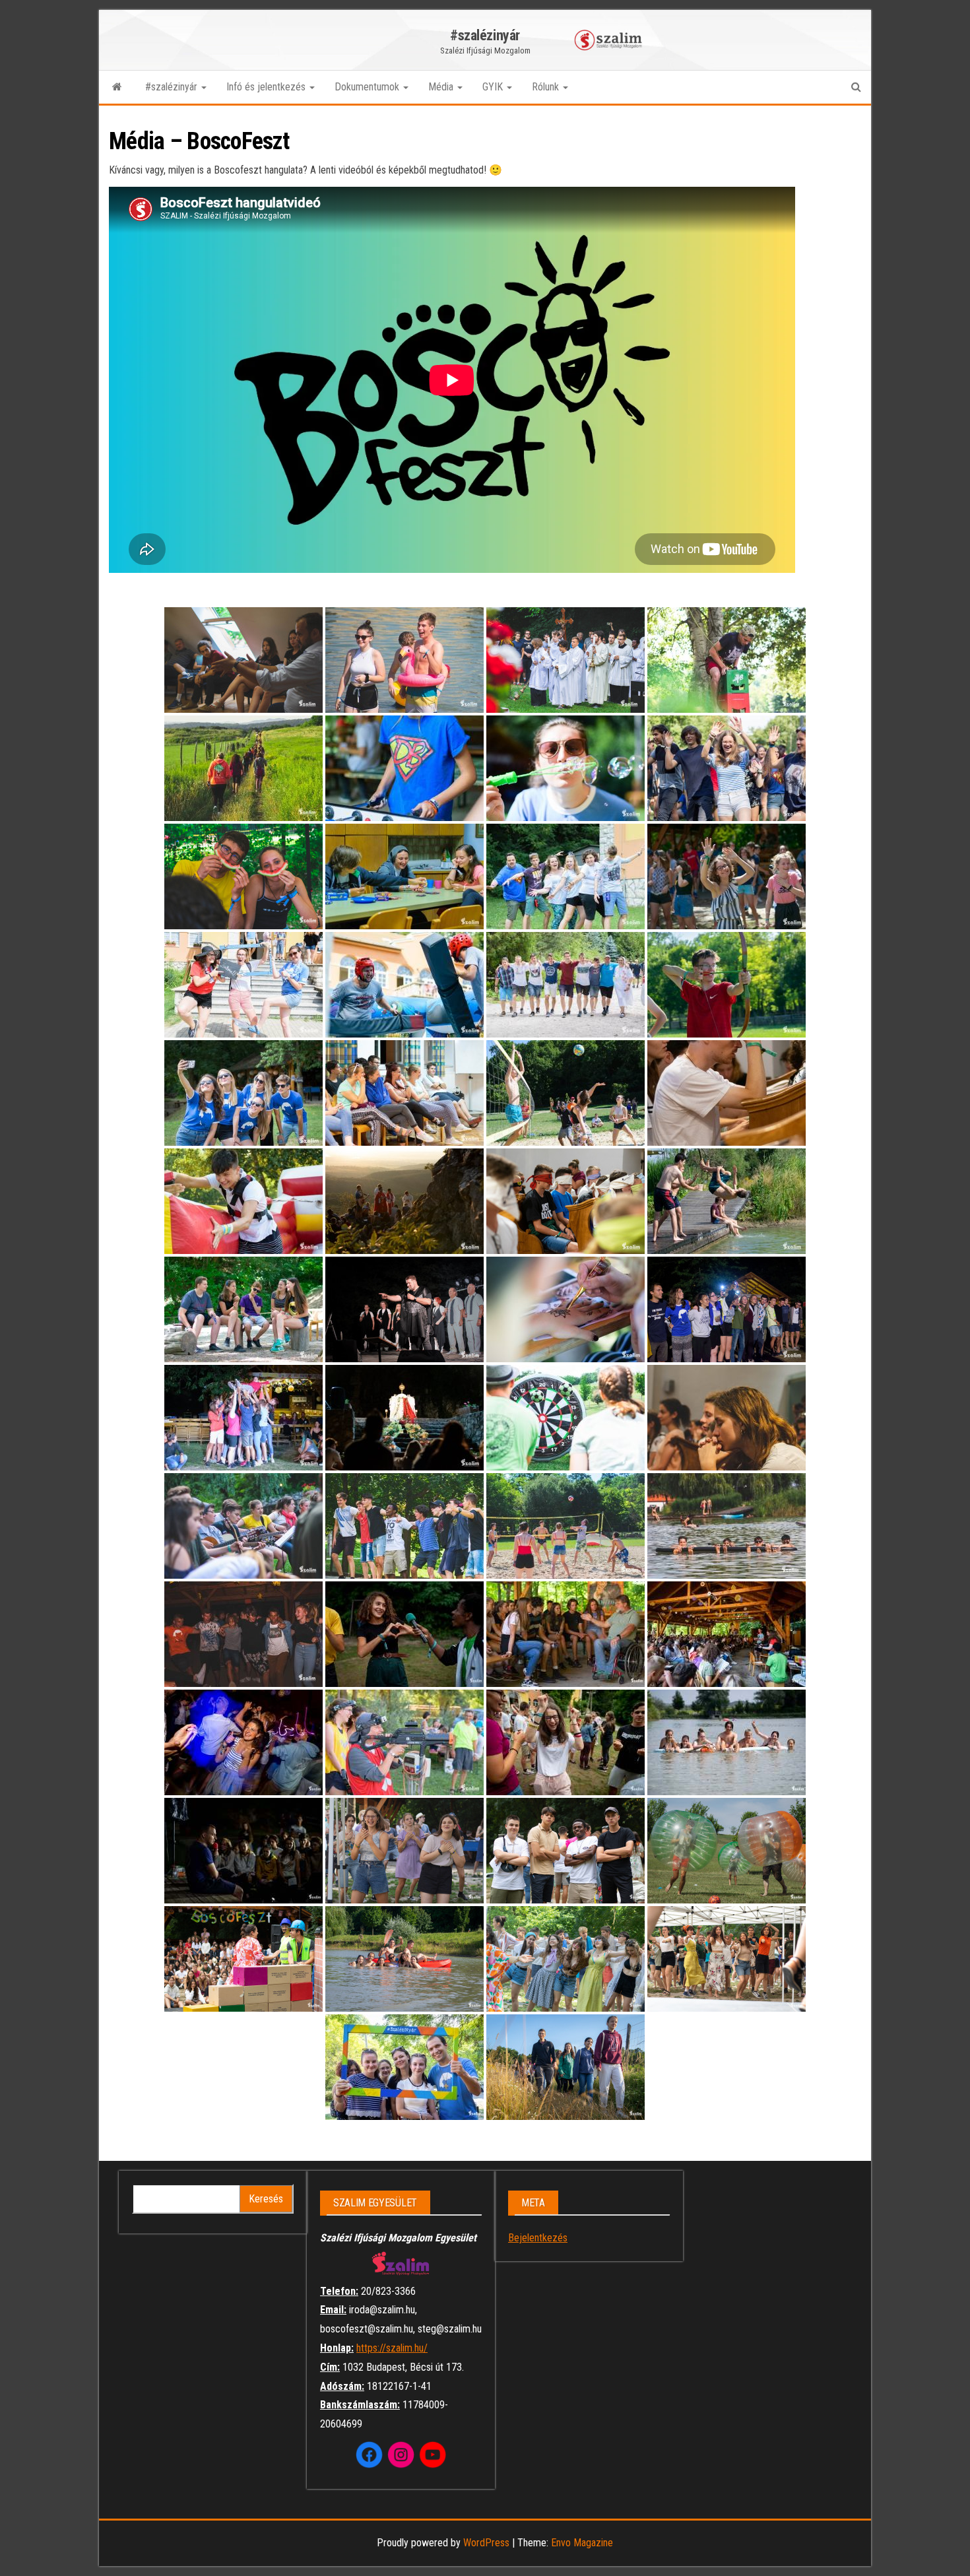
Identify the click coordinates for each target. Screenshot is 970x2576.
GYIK (494, 87)
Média (442, 87)
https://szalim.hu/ (392, 2348)
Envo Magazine (582, 2543)
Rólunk (547, 87)
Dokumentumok (368, 87)
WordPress (486, 2543)
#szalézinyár (485, 35)
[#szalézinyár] (117, 87)
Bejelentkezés (538, 2238)
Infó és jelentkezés (267, 87)
